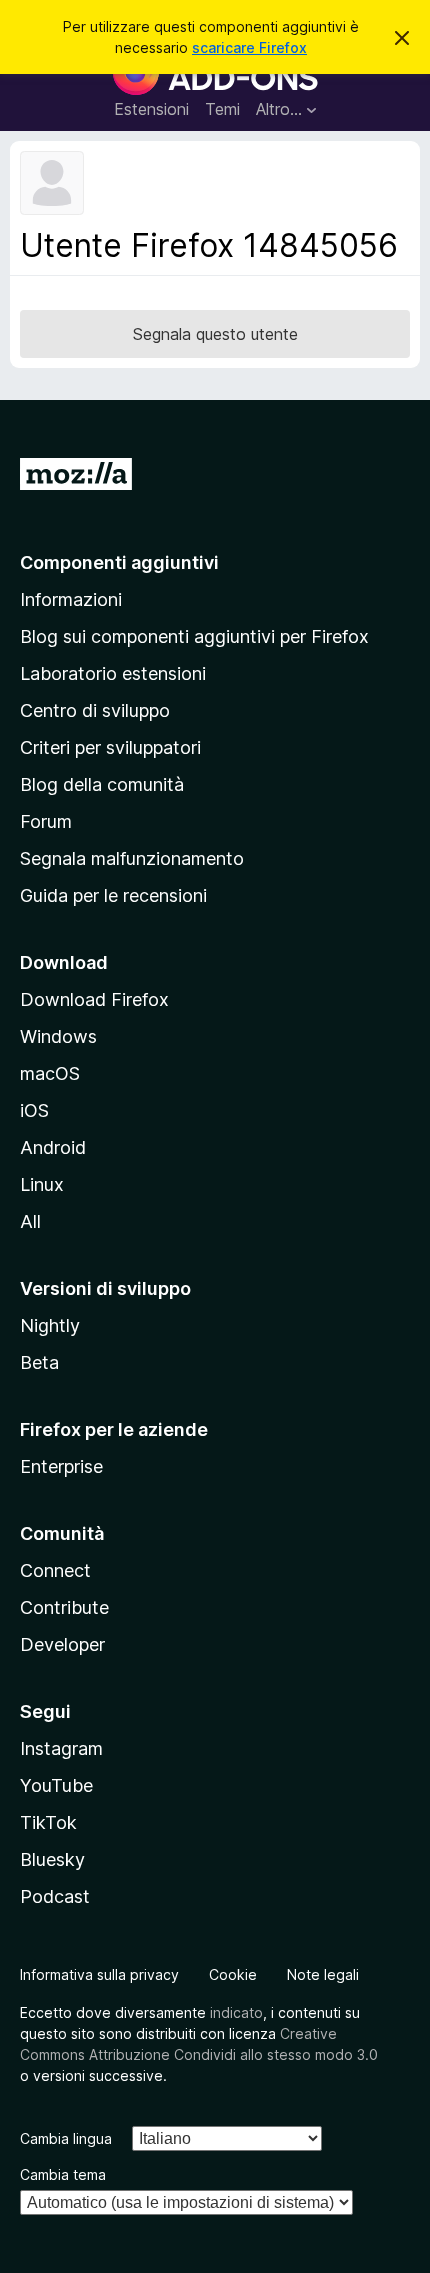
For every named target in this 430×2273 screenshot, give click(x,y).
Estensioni (151, 109)
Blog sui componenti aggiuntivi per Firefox (194, 636)
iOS (34, 1110)
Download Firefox (94, 999)
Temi (222, 109)
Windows (58, 1036)
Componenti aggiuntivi (119, 562)
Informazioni (71, 599)
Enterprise (61, 1466)
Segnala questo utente (215, 334)
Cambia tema (63, 2174)
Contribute (64, 1607)
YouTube (56, 1785)
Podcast (55, 1896)
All (30, 1221)
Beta (39, 1362)
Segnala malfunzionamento (132, 858)
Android (53, 1147)
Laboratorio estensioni (113, 673)
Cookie (233, 1974)
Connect (55, 1570)
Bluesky (52, 1859)
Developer (62, 1644)
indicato (236, 2012)
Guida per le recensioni (113, 895)
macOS (50, 1073)
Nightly (50, 1325)
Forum (46, 821)
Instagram (61, 1748)
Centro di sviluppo (95, 710)
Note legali (323, 1974)
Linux (42, 1184)
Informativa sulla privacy (99, 1974)
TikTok (48, 1822)
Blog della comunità (102, 784)
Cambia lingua (66, 2138)
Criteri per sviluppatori (110, 747)
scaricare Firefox (249, 47)
